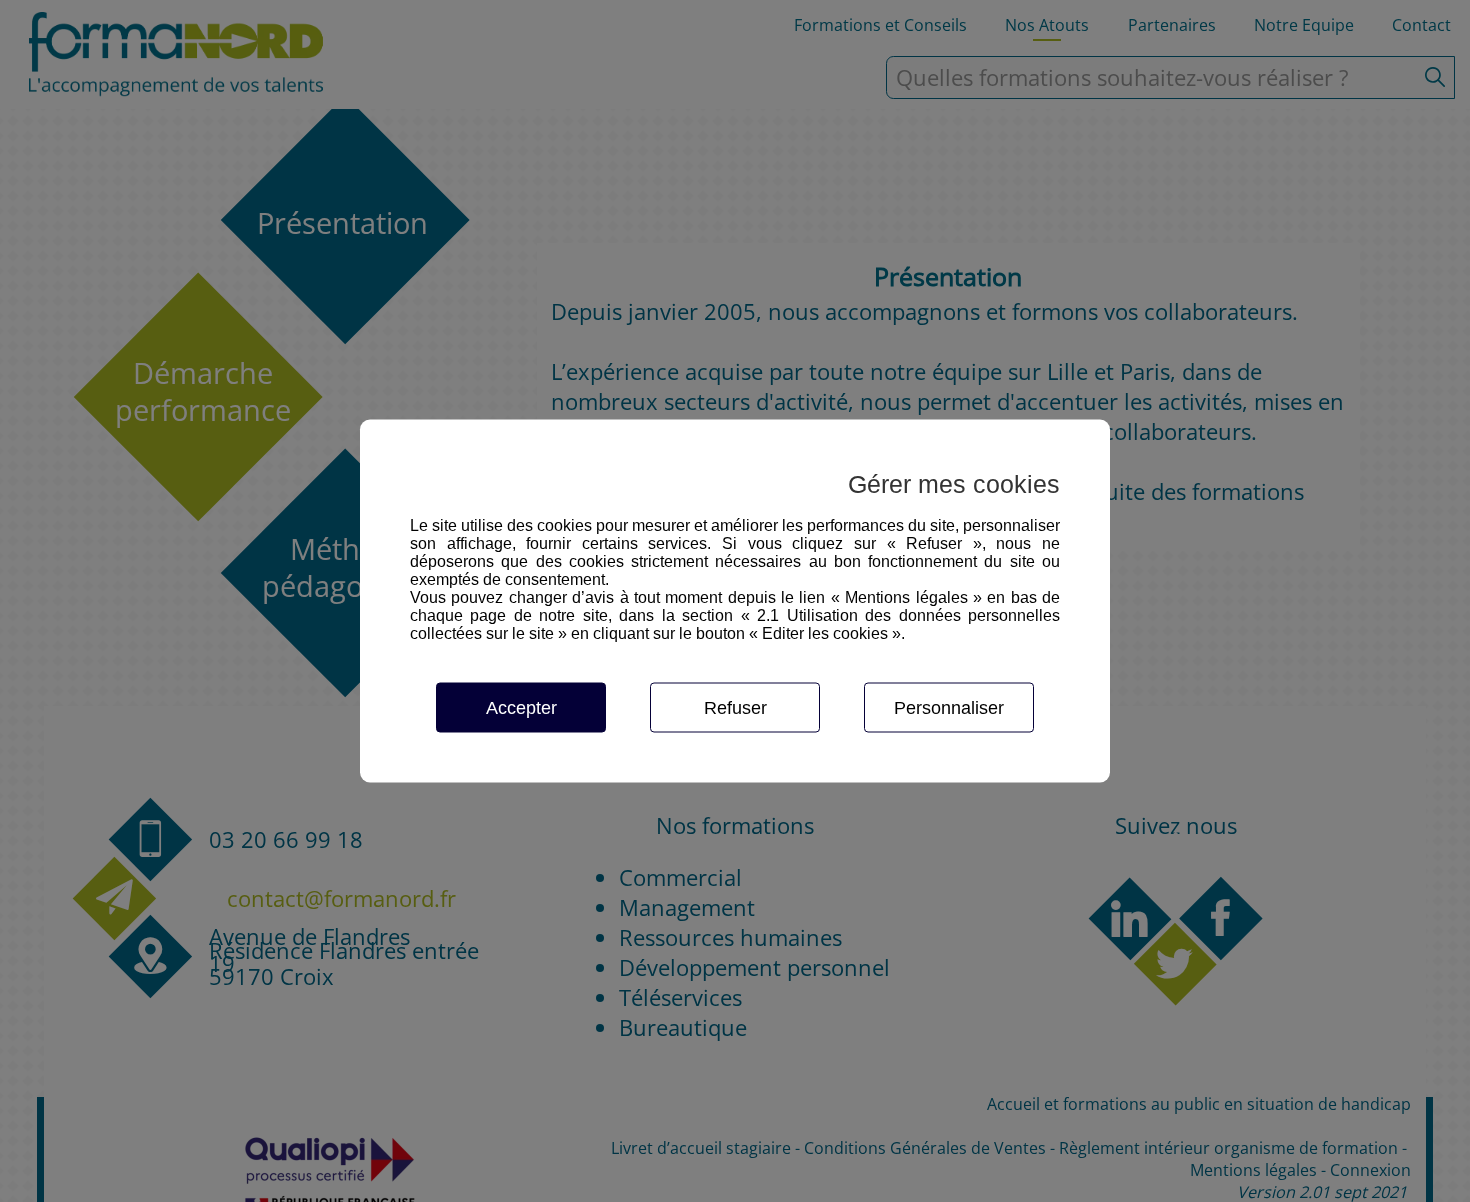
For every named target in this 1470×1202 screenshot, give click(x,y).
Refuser (735, 708)
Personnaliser (949, 708)
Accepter (521, 708)
